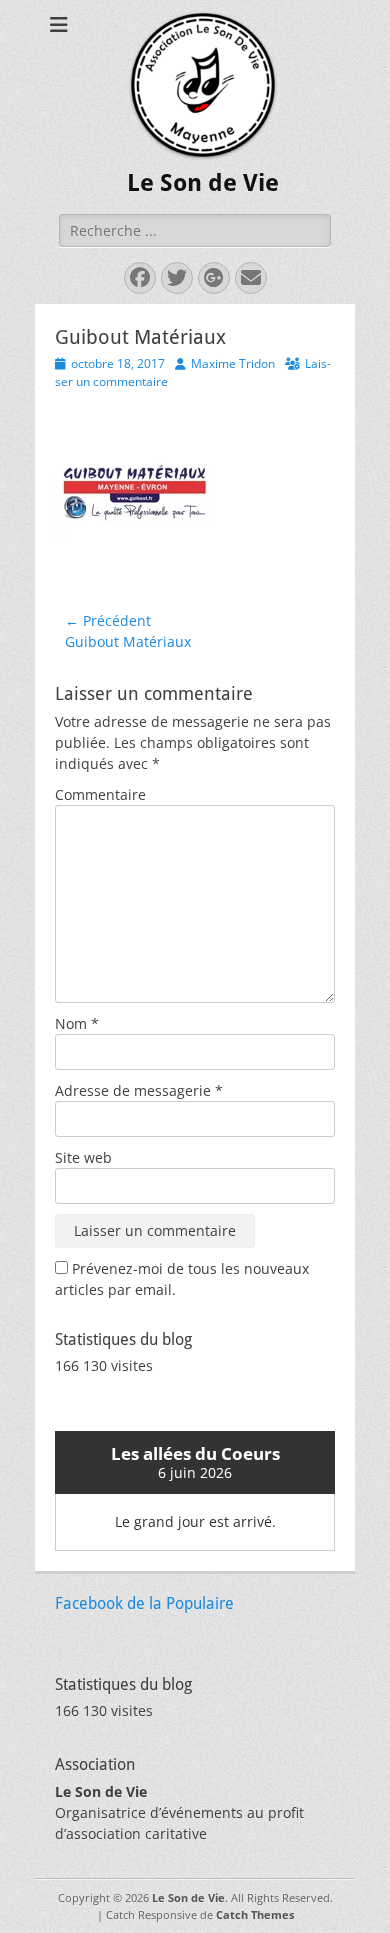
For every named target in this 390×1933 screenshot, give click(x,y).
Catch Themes (255, 1914)
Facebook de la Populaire (144, 1603)
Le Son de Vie (203, 183)
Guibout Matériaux (140, 337)
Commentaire (100, 794)
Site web (83, 1157)
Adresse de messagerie (139, 1090)
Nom (77, 1023)
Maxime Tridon (233, 363)
